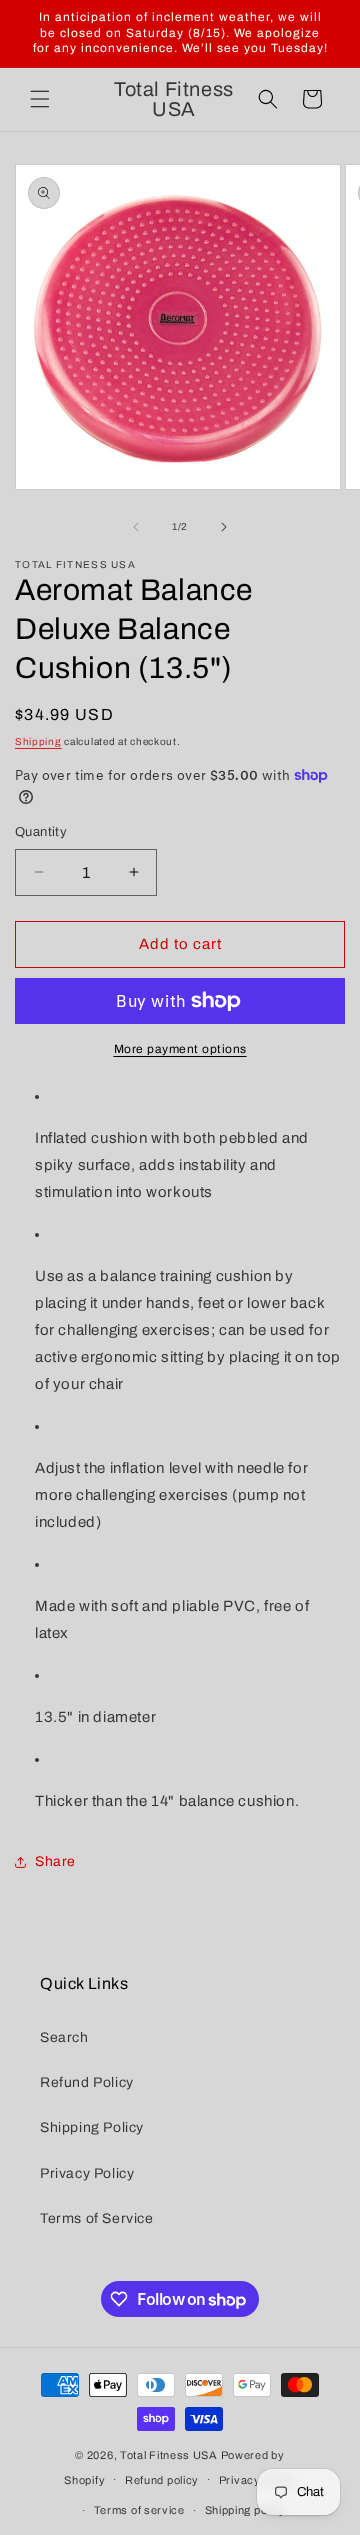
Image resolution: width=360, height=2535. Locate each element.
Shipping (38, 741)
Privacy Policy (87, 2173)
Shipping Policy (92, 2127)
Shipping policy (246, 2510)
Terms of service (139, 2510)
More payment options (180, 1049)
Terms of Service (97, 2218)
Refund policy (162, 2480)
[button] (40, 99)
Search (64, 2037)
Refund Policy (87, 2082)
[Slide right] (224, 527)
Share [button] (55, 1861)
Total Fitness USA (169, 2455)
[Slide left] (136, 527)
